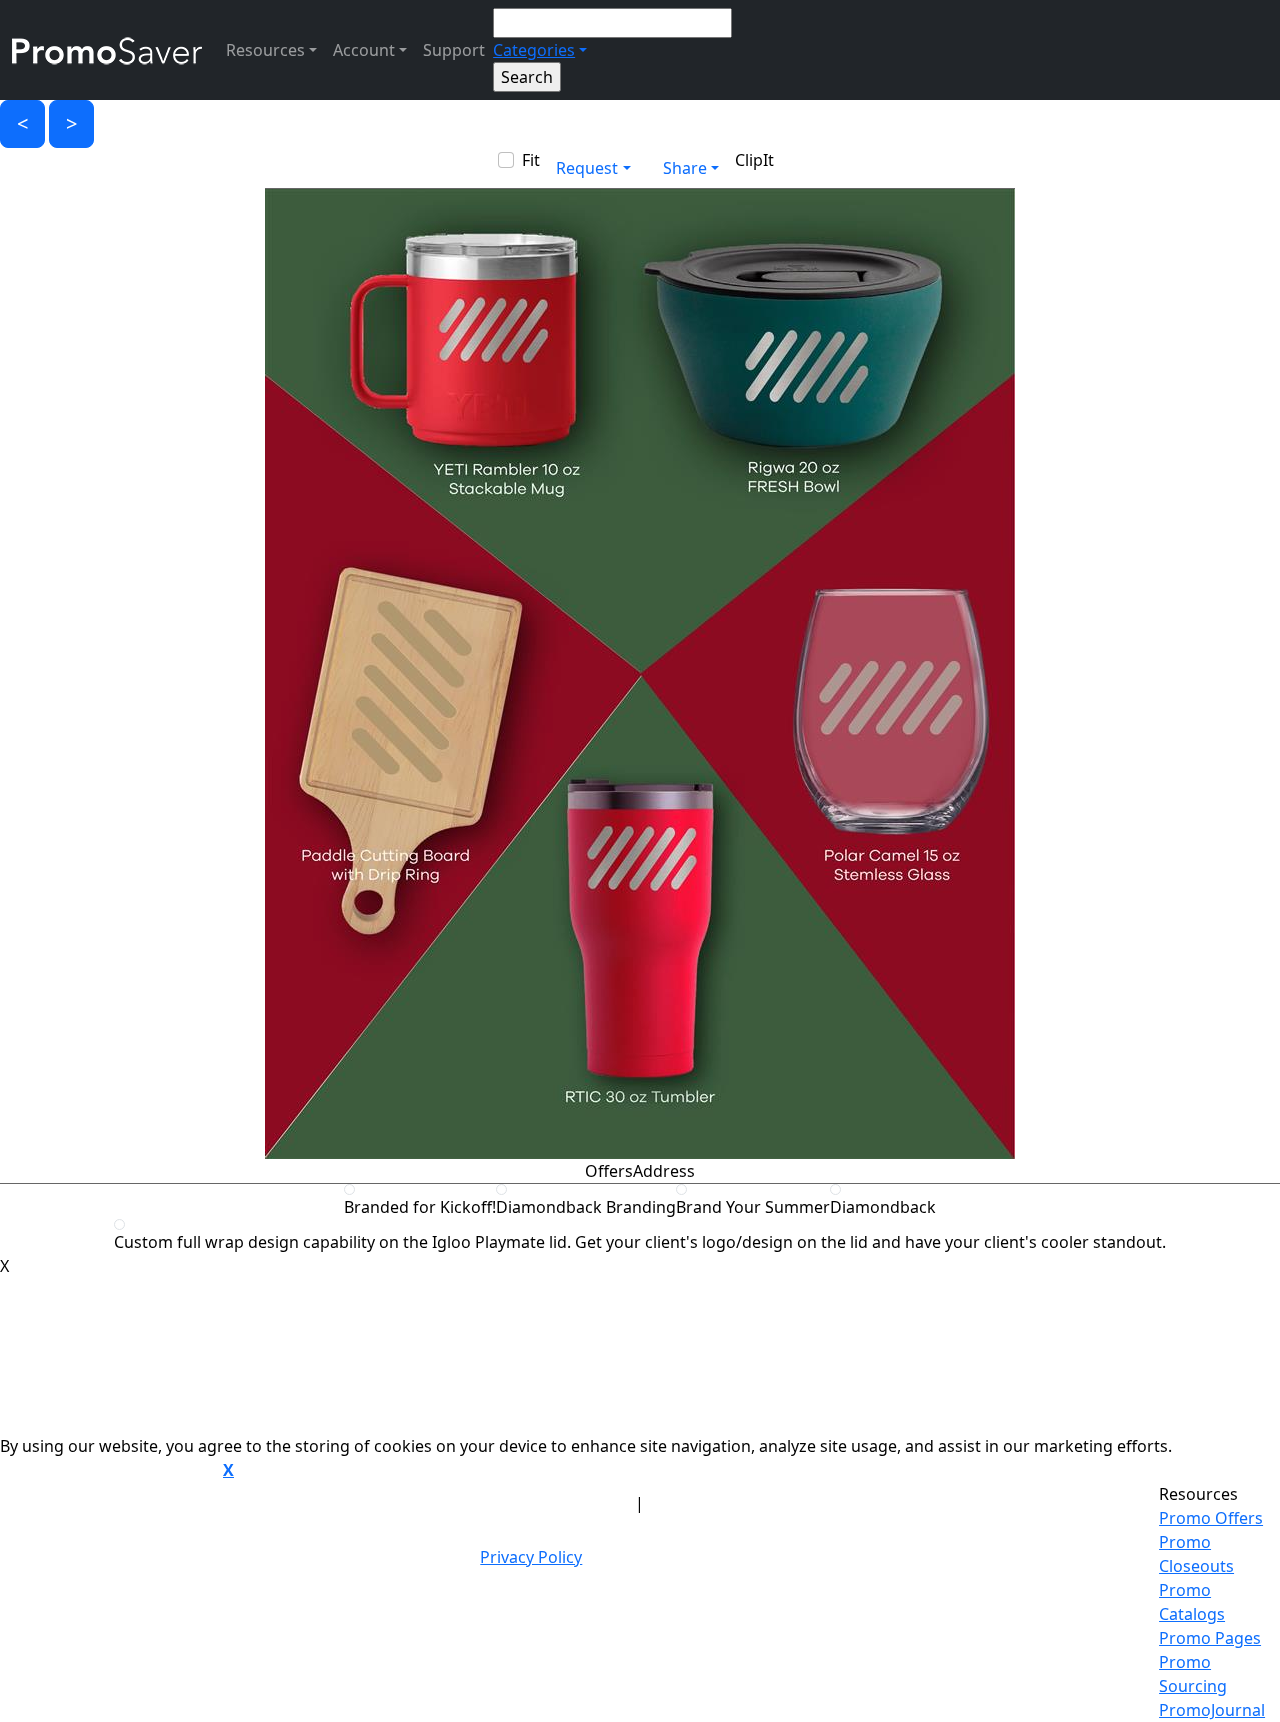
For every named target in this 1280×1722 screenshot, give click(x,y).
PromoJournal (1212, 1710)
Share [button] (685, 168)
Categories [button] (534, 50)
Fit (531, 160)
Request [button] (587, 168)
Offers (609, 1171)
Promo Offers (1211, 1518)
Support (454, 50)
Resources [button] (265, 50)
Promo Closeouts (1196, 1554)
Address (664, 1171)
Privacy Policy (531, 1557)
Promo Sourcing (1193, 1674)
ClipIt (754, 160)
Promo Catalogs (1192, 1602)
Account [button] (364, 50)
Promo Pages (1210, 1638)
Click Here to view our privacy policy (109, 1471)
